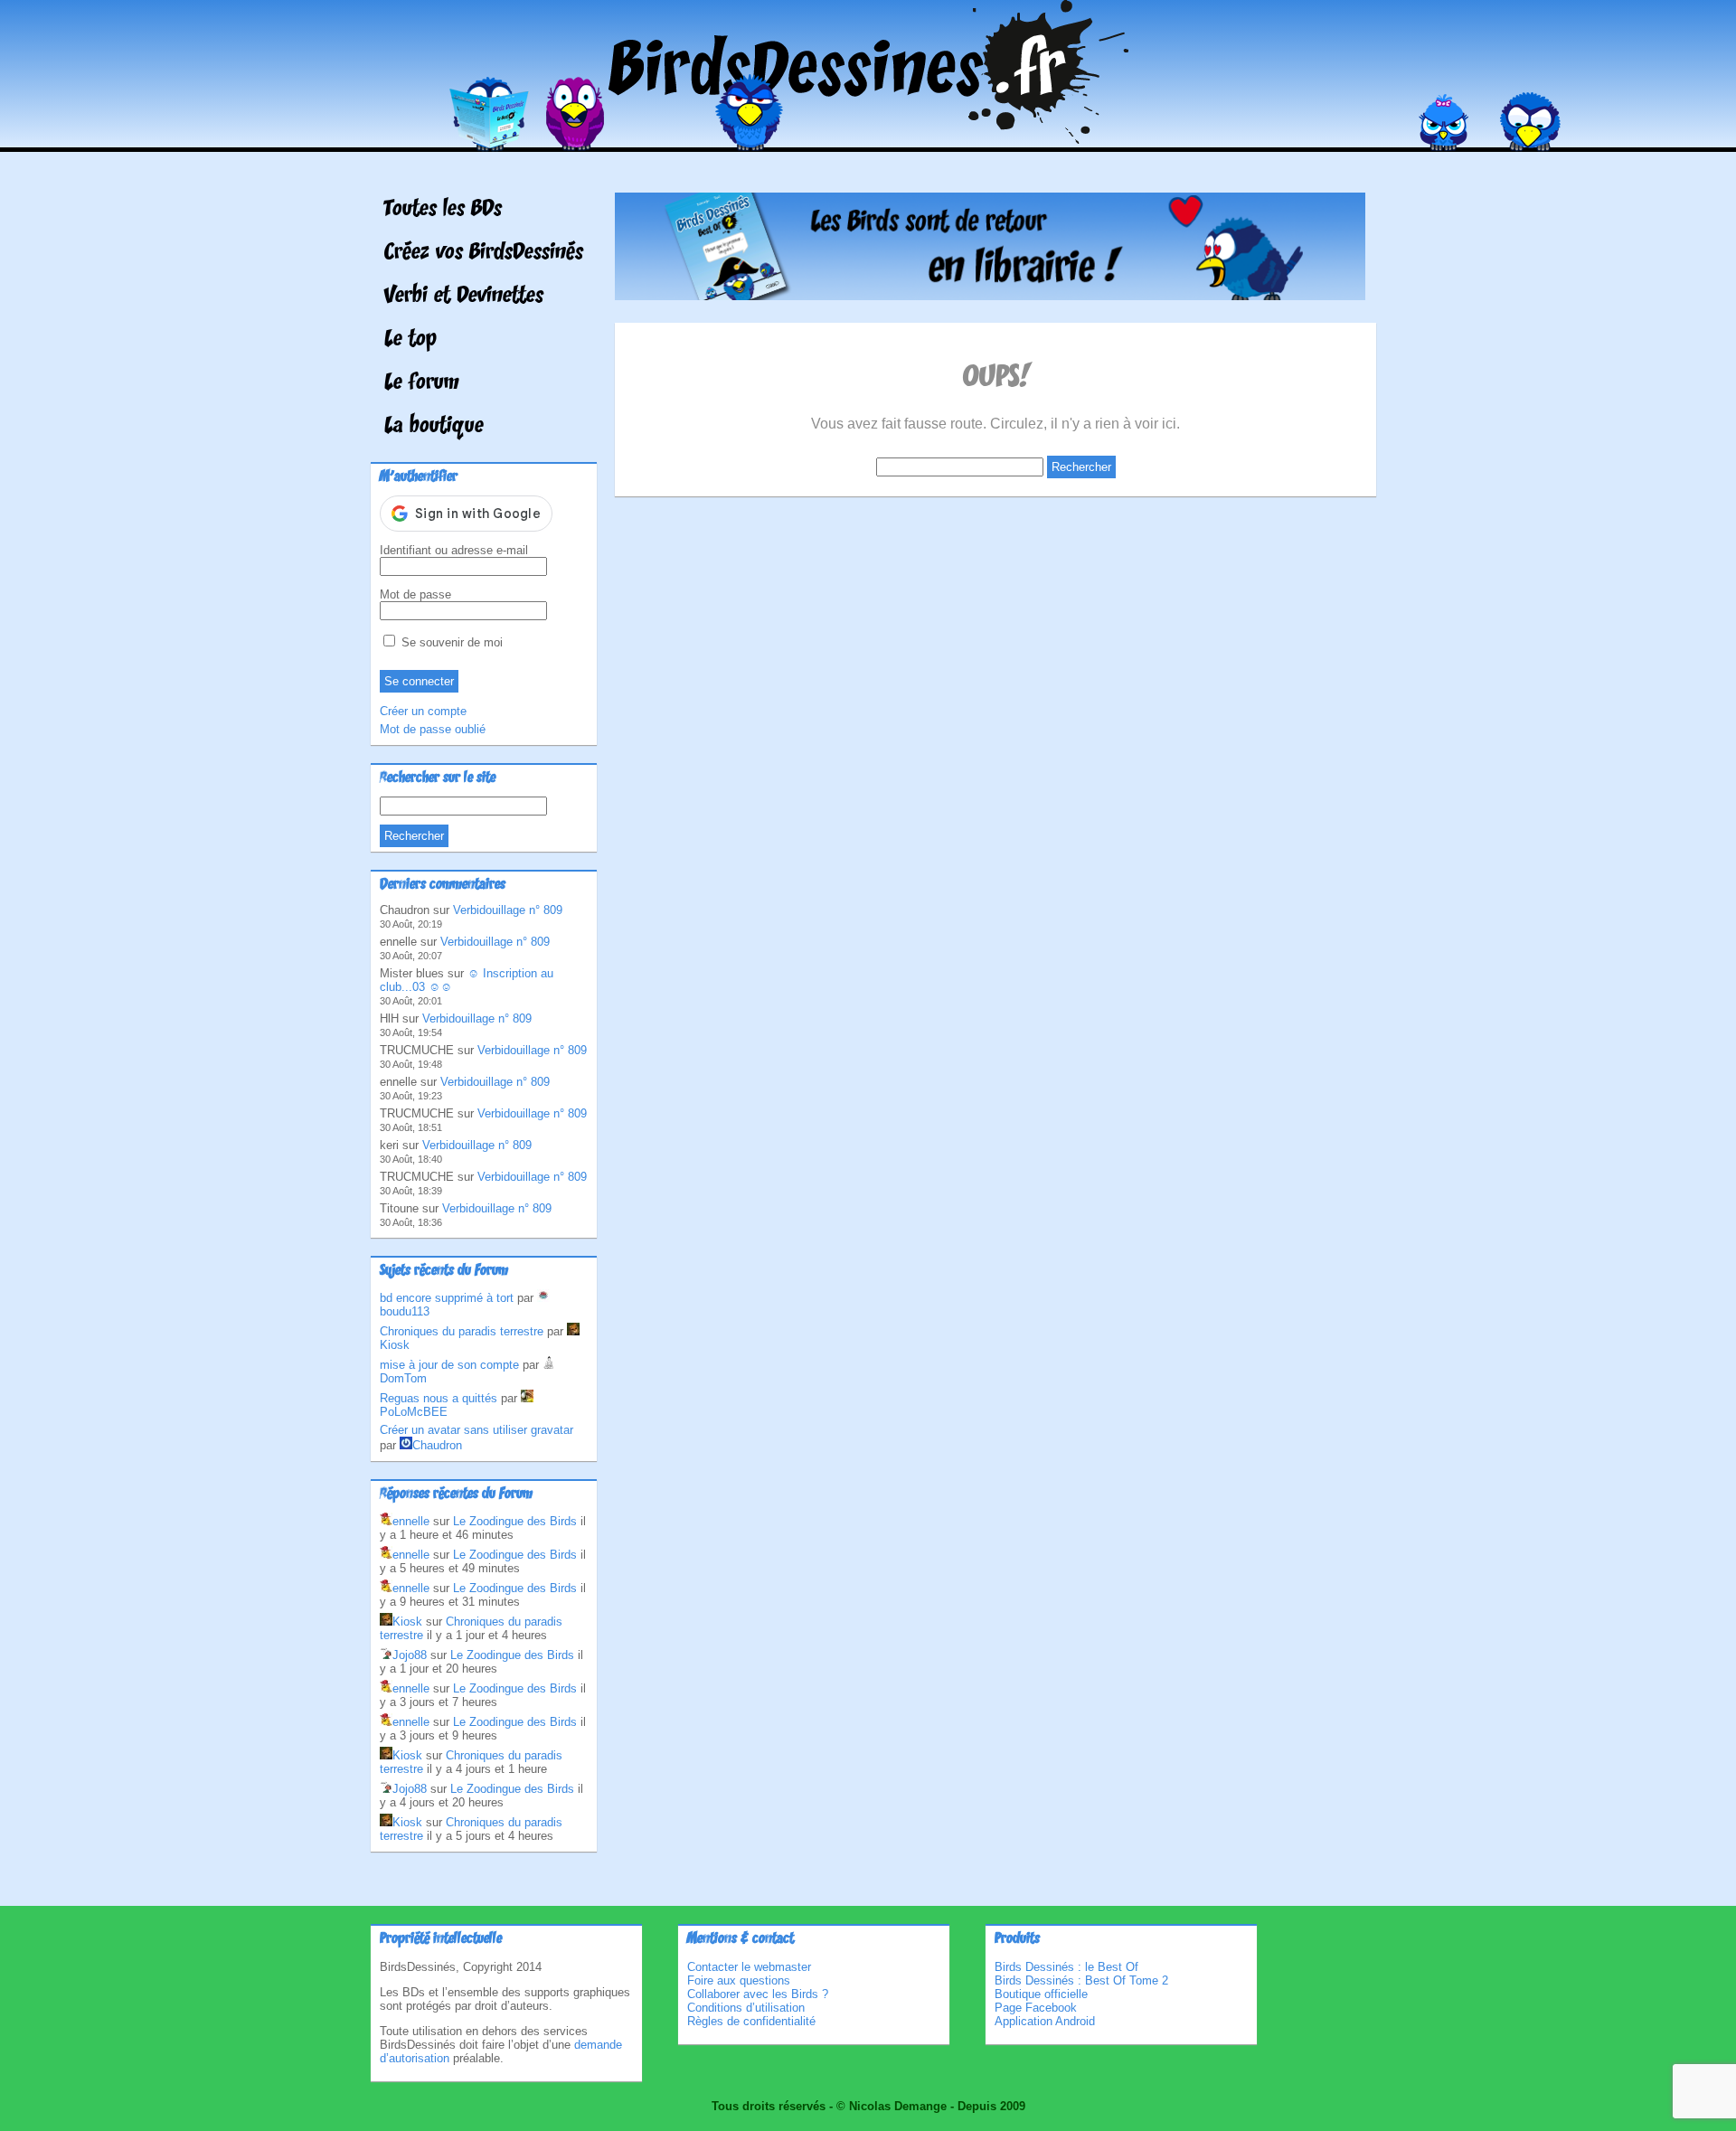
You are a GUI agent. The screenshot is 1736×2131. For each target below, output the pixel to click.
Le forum (422, 383)
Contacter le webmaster (749, 1967)
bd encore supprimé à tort (447, 1298)
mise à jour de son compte (449, 1365)
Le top (410, 340)
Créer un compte (423, 711)
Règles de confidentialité (751, 2021)
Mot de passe (415, 594)
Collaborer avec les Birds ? (758, 1994)
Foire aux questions (739, 1980)
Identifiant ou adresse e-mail (454, 550)
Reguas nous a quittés (439, 1398)
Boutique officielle (1041, 1994)
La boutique (434, 427)
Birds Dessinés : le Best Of (1066, 1967)
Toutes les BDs (443, 210)
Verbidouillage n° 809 (508, 910)
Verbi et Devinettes (464, 297)
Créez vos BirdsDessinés (484, 253)
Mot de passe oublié (433, 729)
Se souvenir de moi (450, 642)
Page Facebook (1036, 2008)
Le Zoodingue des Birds (515, 1521)
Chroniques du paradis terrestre (462, 1331)
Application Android (1045, 2021)
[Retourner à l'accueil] (868, 139)
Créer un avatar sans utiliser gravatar (476, 1430)
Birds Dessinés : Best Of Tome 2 (1081, 1980)
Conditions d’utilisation (746, 2008)
